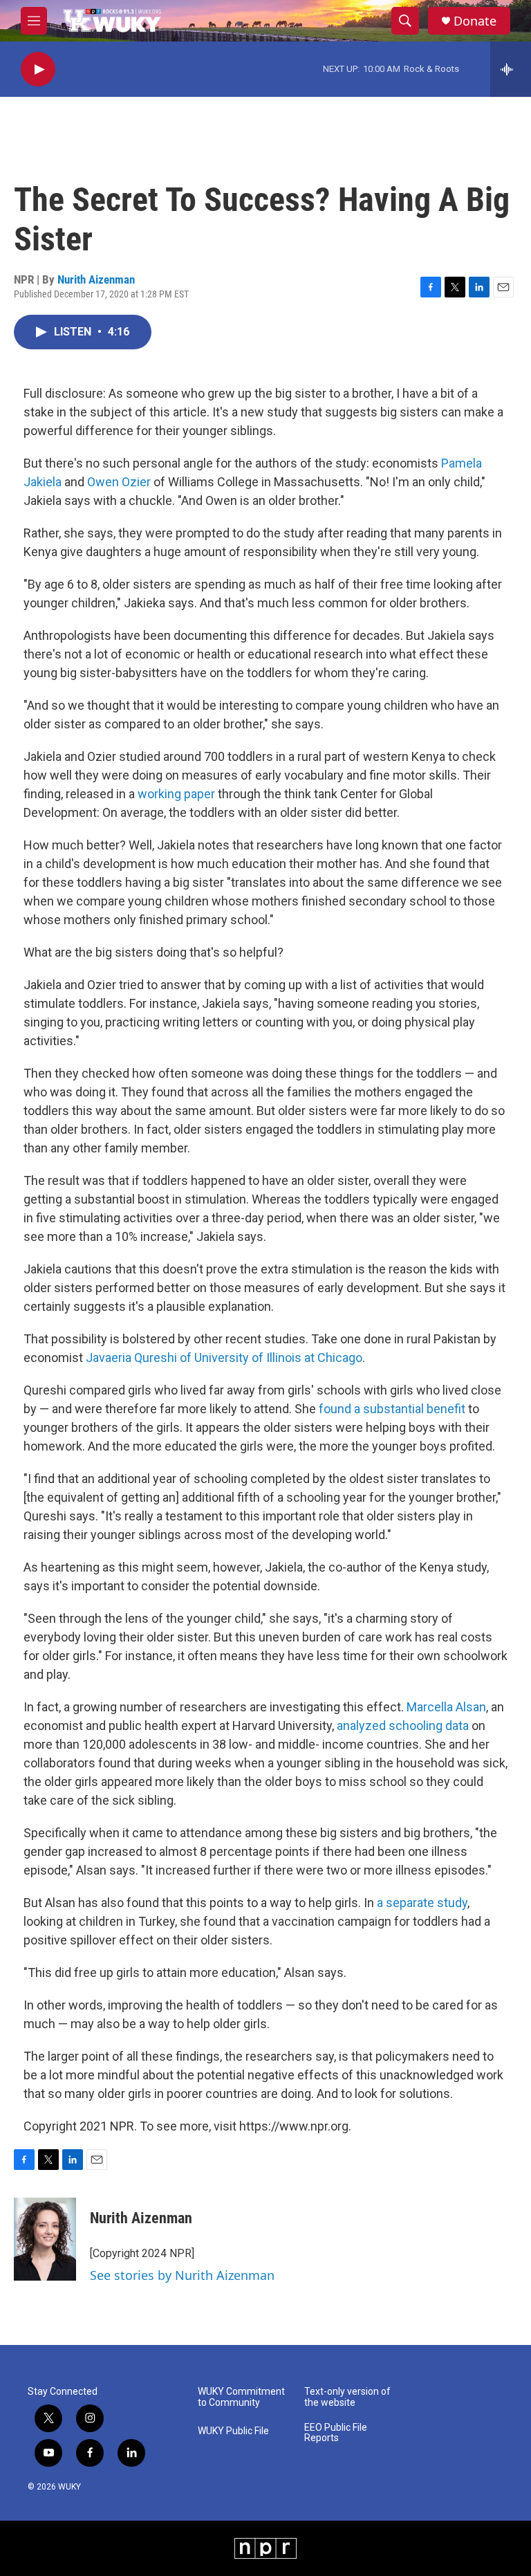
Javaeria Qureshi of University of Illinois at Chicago (224, 1358)
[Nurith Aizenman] (45, 2239)
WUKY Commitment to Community (241, 2397)
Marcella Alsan (446, 1707)
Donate (475, 21)
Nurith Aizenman (96, 279)
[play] (38, 70)
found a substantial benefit (391, 1409)
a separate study (422, 1903)
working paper (176, 794)
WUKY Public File (233, 2431)
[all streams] (511, 69)
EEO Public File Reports (336, 2433)
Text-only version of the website (347, 2397)
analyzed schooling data (403, 1726)
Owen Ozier (119, 482)
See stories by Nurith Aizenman (182, 2275)
